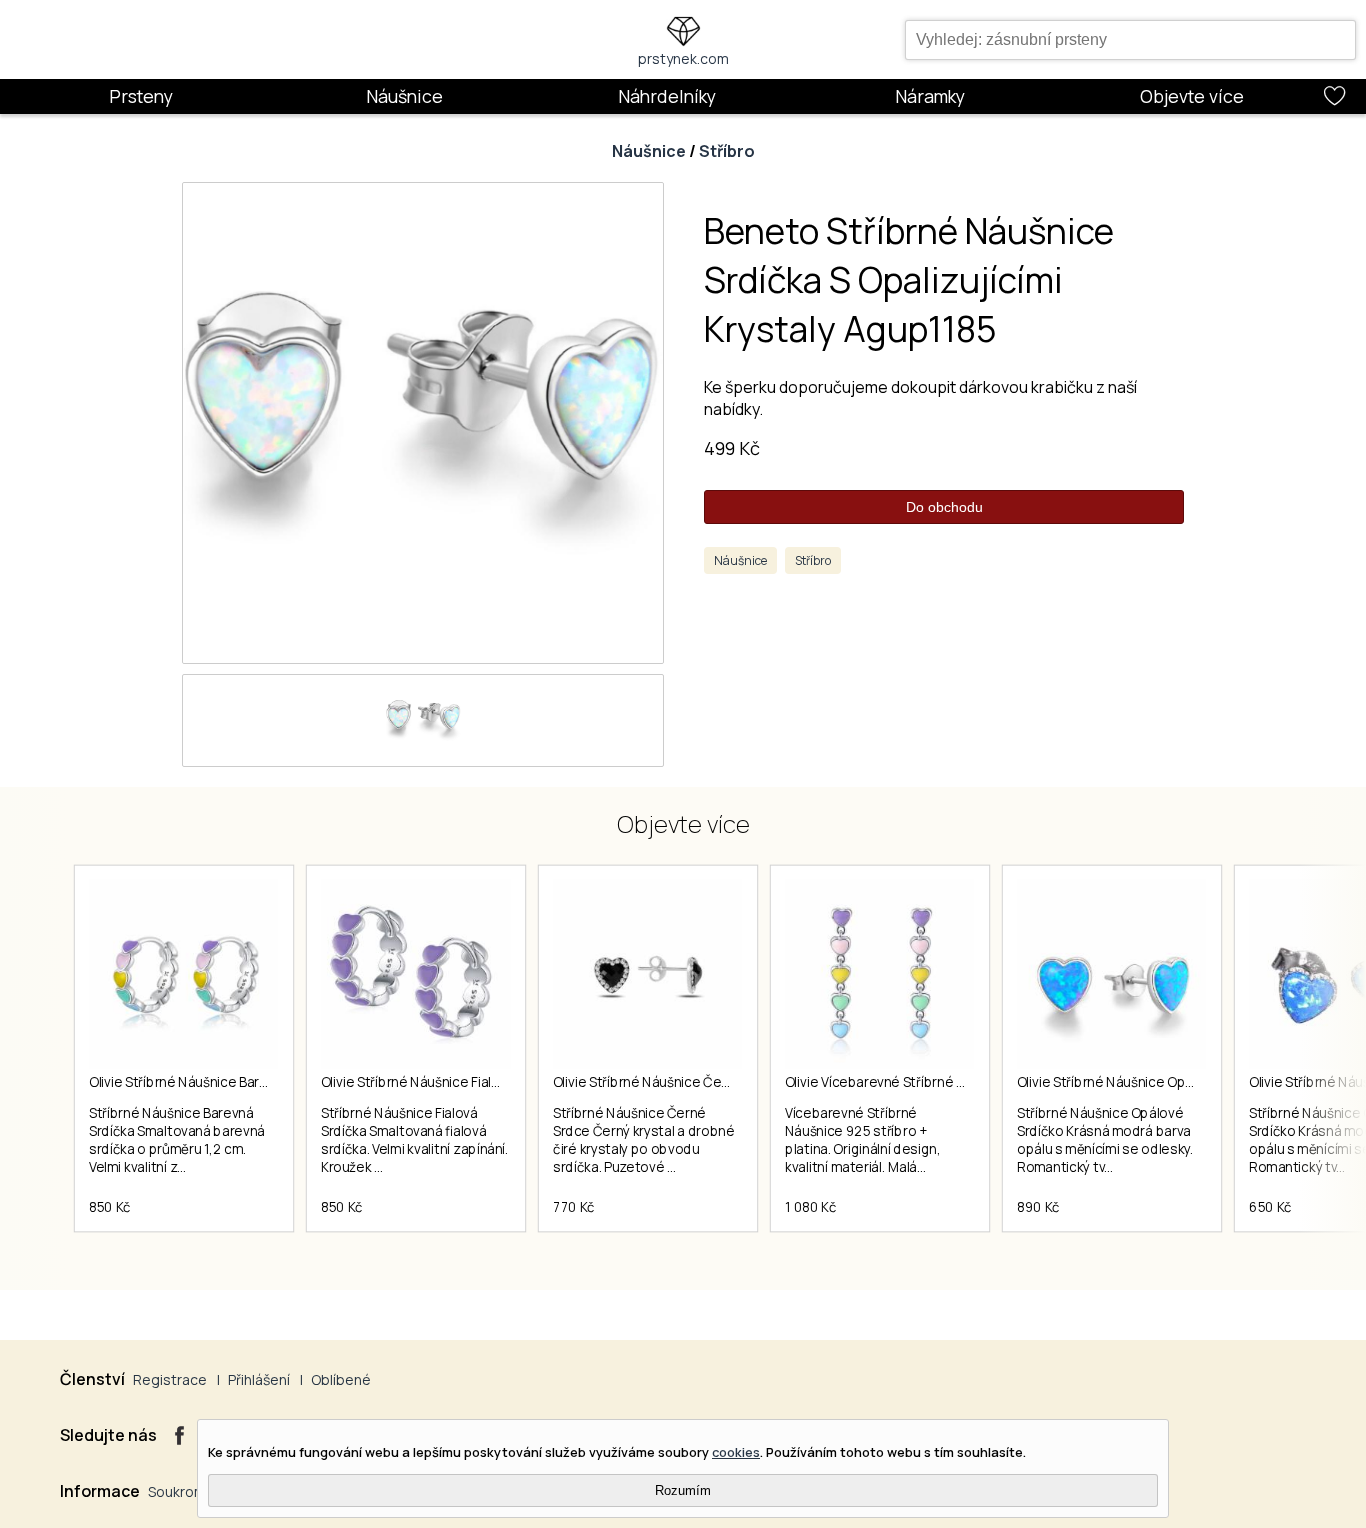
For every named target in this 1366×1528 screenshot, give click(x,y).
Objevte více (1192, 96)
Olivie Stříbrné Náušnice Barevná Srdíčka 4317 (229, 1082)
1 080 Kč (810, 1207)
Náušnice (404, 96)
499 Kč (732, 448)
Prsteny (141, 96)
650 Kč (1270, 1207)
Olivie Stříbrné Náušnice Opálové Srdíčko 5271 (1159, 1082)
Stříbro (727, 151)
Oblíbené (341, 1379)
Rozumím (683, 1490)
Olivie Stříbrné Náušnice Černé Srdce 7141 (682, 1082)
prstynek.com (683, 58)
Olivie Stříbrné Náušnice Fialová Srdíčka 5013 (458, 1082)
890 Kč (1038, 1207)
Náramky (930, 96)
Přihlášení (259, 1379)
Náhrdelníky (667, 96)
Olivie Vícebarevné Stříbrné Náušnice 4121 (915, 1082)
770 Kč (574, 1207)
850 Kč (110, 1207)
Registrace (170, 1379)
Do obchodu (944, 507)
